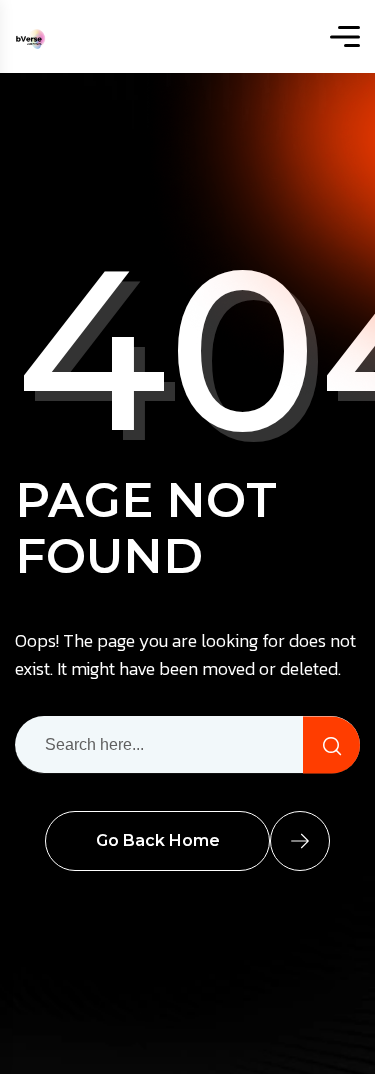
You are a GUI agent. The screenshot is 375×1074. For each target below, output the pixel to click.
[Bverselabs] (30, 36)
